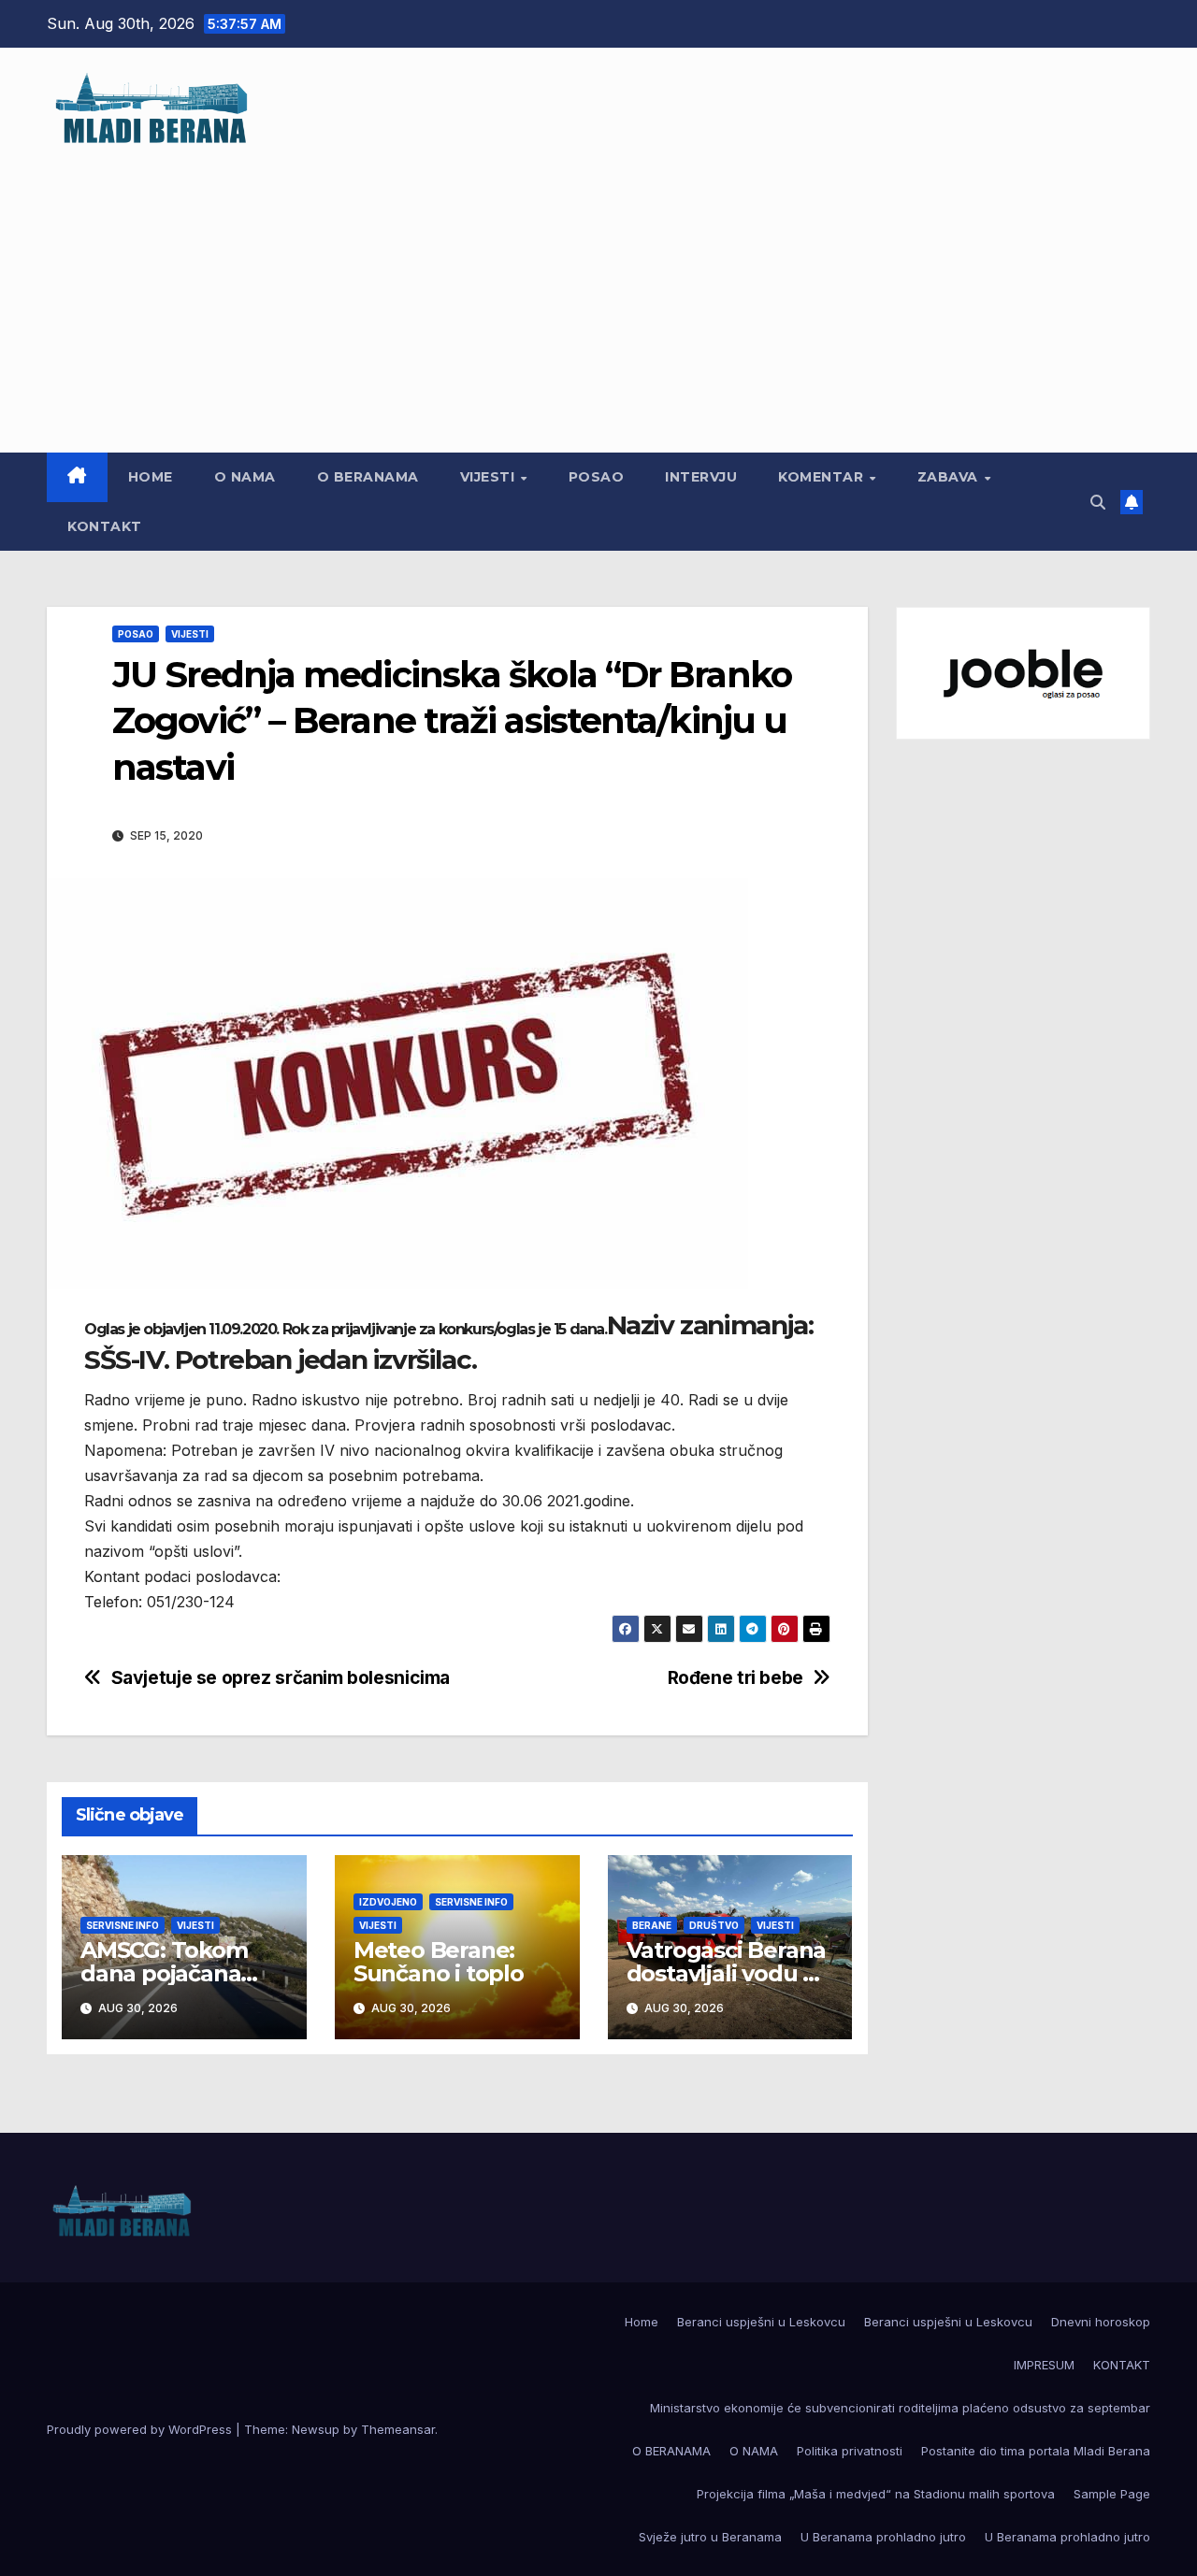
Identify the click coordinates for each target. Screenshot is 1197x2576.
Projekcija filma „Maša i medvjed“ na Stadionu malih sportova (876, 2494)
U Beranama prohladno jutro (883, 2537)
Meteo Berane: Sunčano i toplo (439, 1962)
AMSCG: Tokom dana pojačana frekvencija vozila (174, 1973)
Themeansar (398, 2429)
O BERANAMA (368, 477)
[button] (1098, 502)
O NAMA (245, 477)
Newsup (316, 2429)
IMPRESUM (1044, 2365)
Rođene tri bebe (736, 1678)
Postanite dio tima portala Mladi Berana (1036, 2451)
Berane (652, 1925)
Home (151, 477)
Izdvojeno (388, 1902)
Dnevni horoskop (1101, 2322)
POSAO (597, 477)
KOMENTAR (823, 477)
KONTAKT (105, 526)
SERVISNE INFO (123, 1925)
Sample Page (1112, 2494)
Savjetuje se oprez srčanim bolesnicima (281, 1678)
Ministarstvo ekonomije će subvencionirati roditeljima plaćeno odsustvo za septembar (900, 2408)
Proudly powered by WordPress (141, 2429)
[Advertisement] (598, 289)
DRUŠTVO (714, 1925)
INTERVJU (701, 477)
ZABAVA (950, 477)
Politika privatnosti (850, 2451)
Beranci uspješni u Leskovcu (761, 2322)
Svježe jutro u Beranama (710, 2537)
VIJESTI (490, 477)
